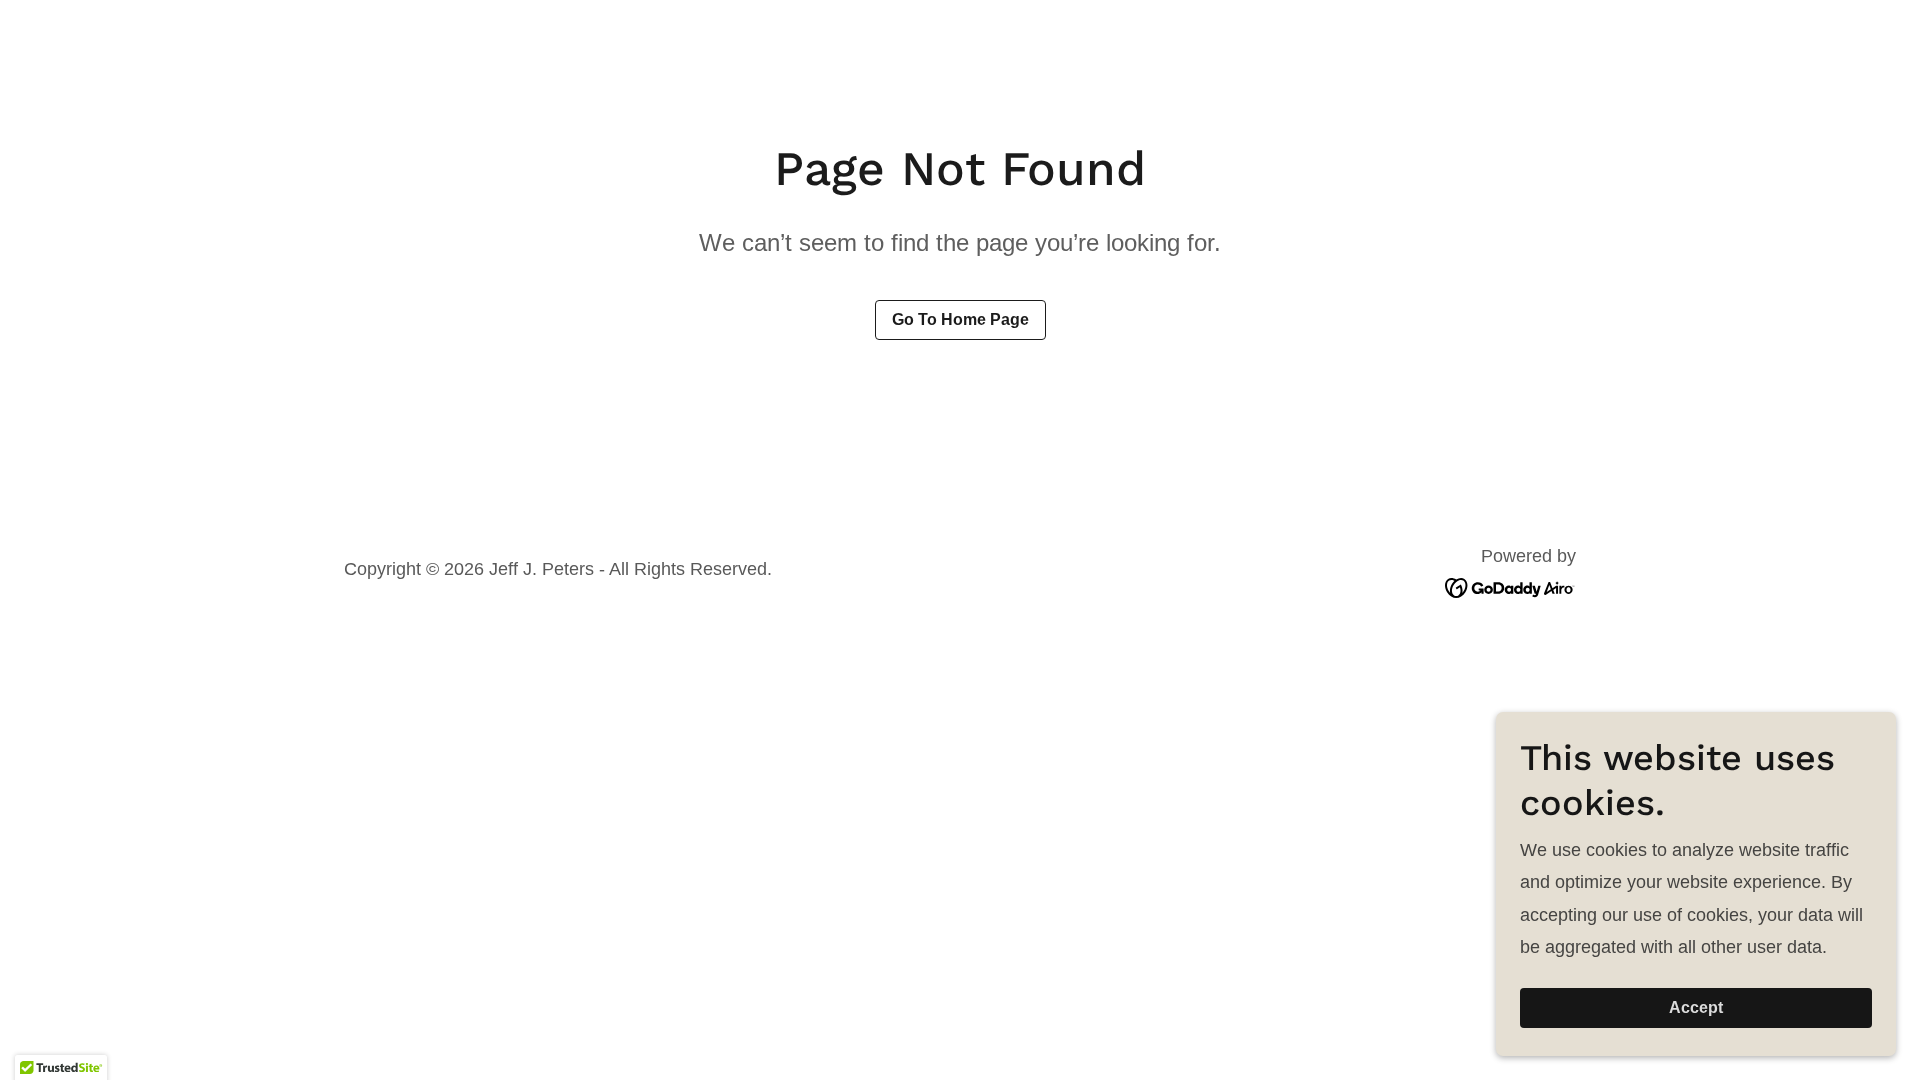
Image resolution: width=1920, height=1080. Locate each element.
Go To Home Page (960, 319)
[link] (1510, 586)
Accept (1696, 1007)
